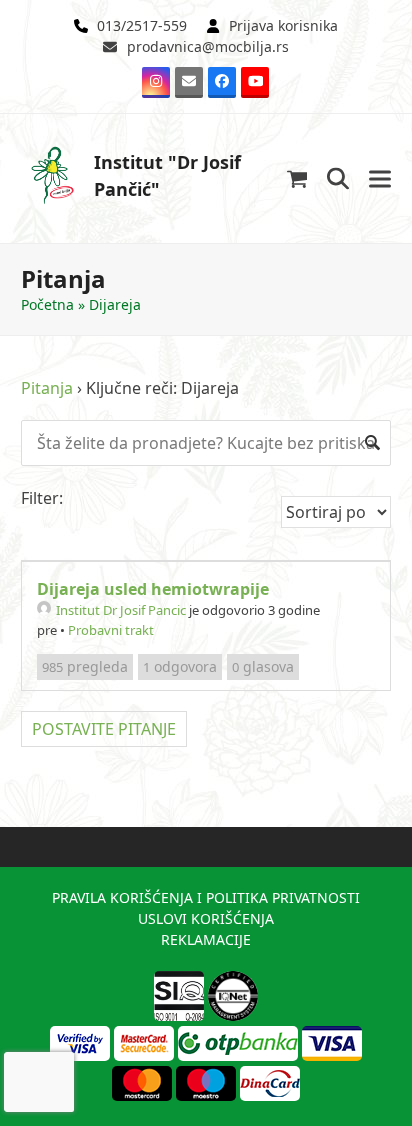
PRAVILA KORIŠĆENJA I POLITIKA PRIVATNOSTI (206, 897)
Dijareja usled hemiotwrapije (153, 589)
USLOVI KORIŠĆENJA (206, 918)
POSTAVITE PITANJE (104, 729)
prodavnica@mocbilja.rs (208, 46)
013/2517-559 (142, 25)
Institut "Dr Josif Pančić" (167, 175)
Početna (47, 304)
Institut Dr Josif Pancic (121, 610)
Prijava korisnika (283, 25)
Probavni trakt (111, 630)
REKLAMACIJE (206, 939)
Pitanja (47, 388)
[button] (297, 178)
